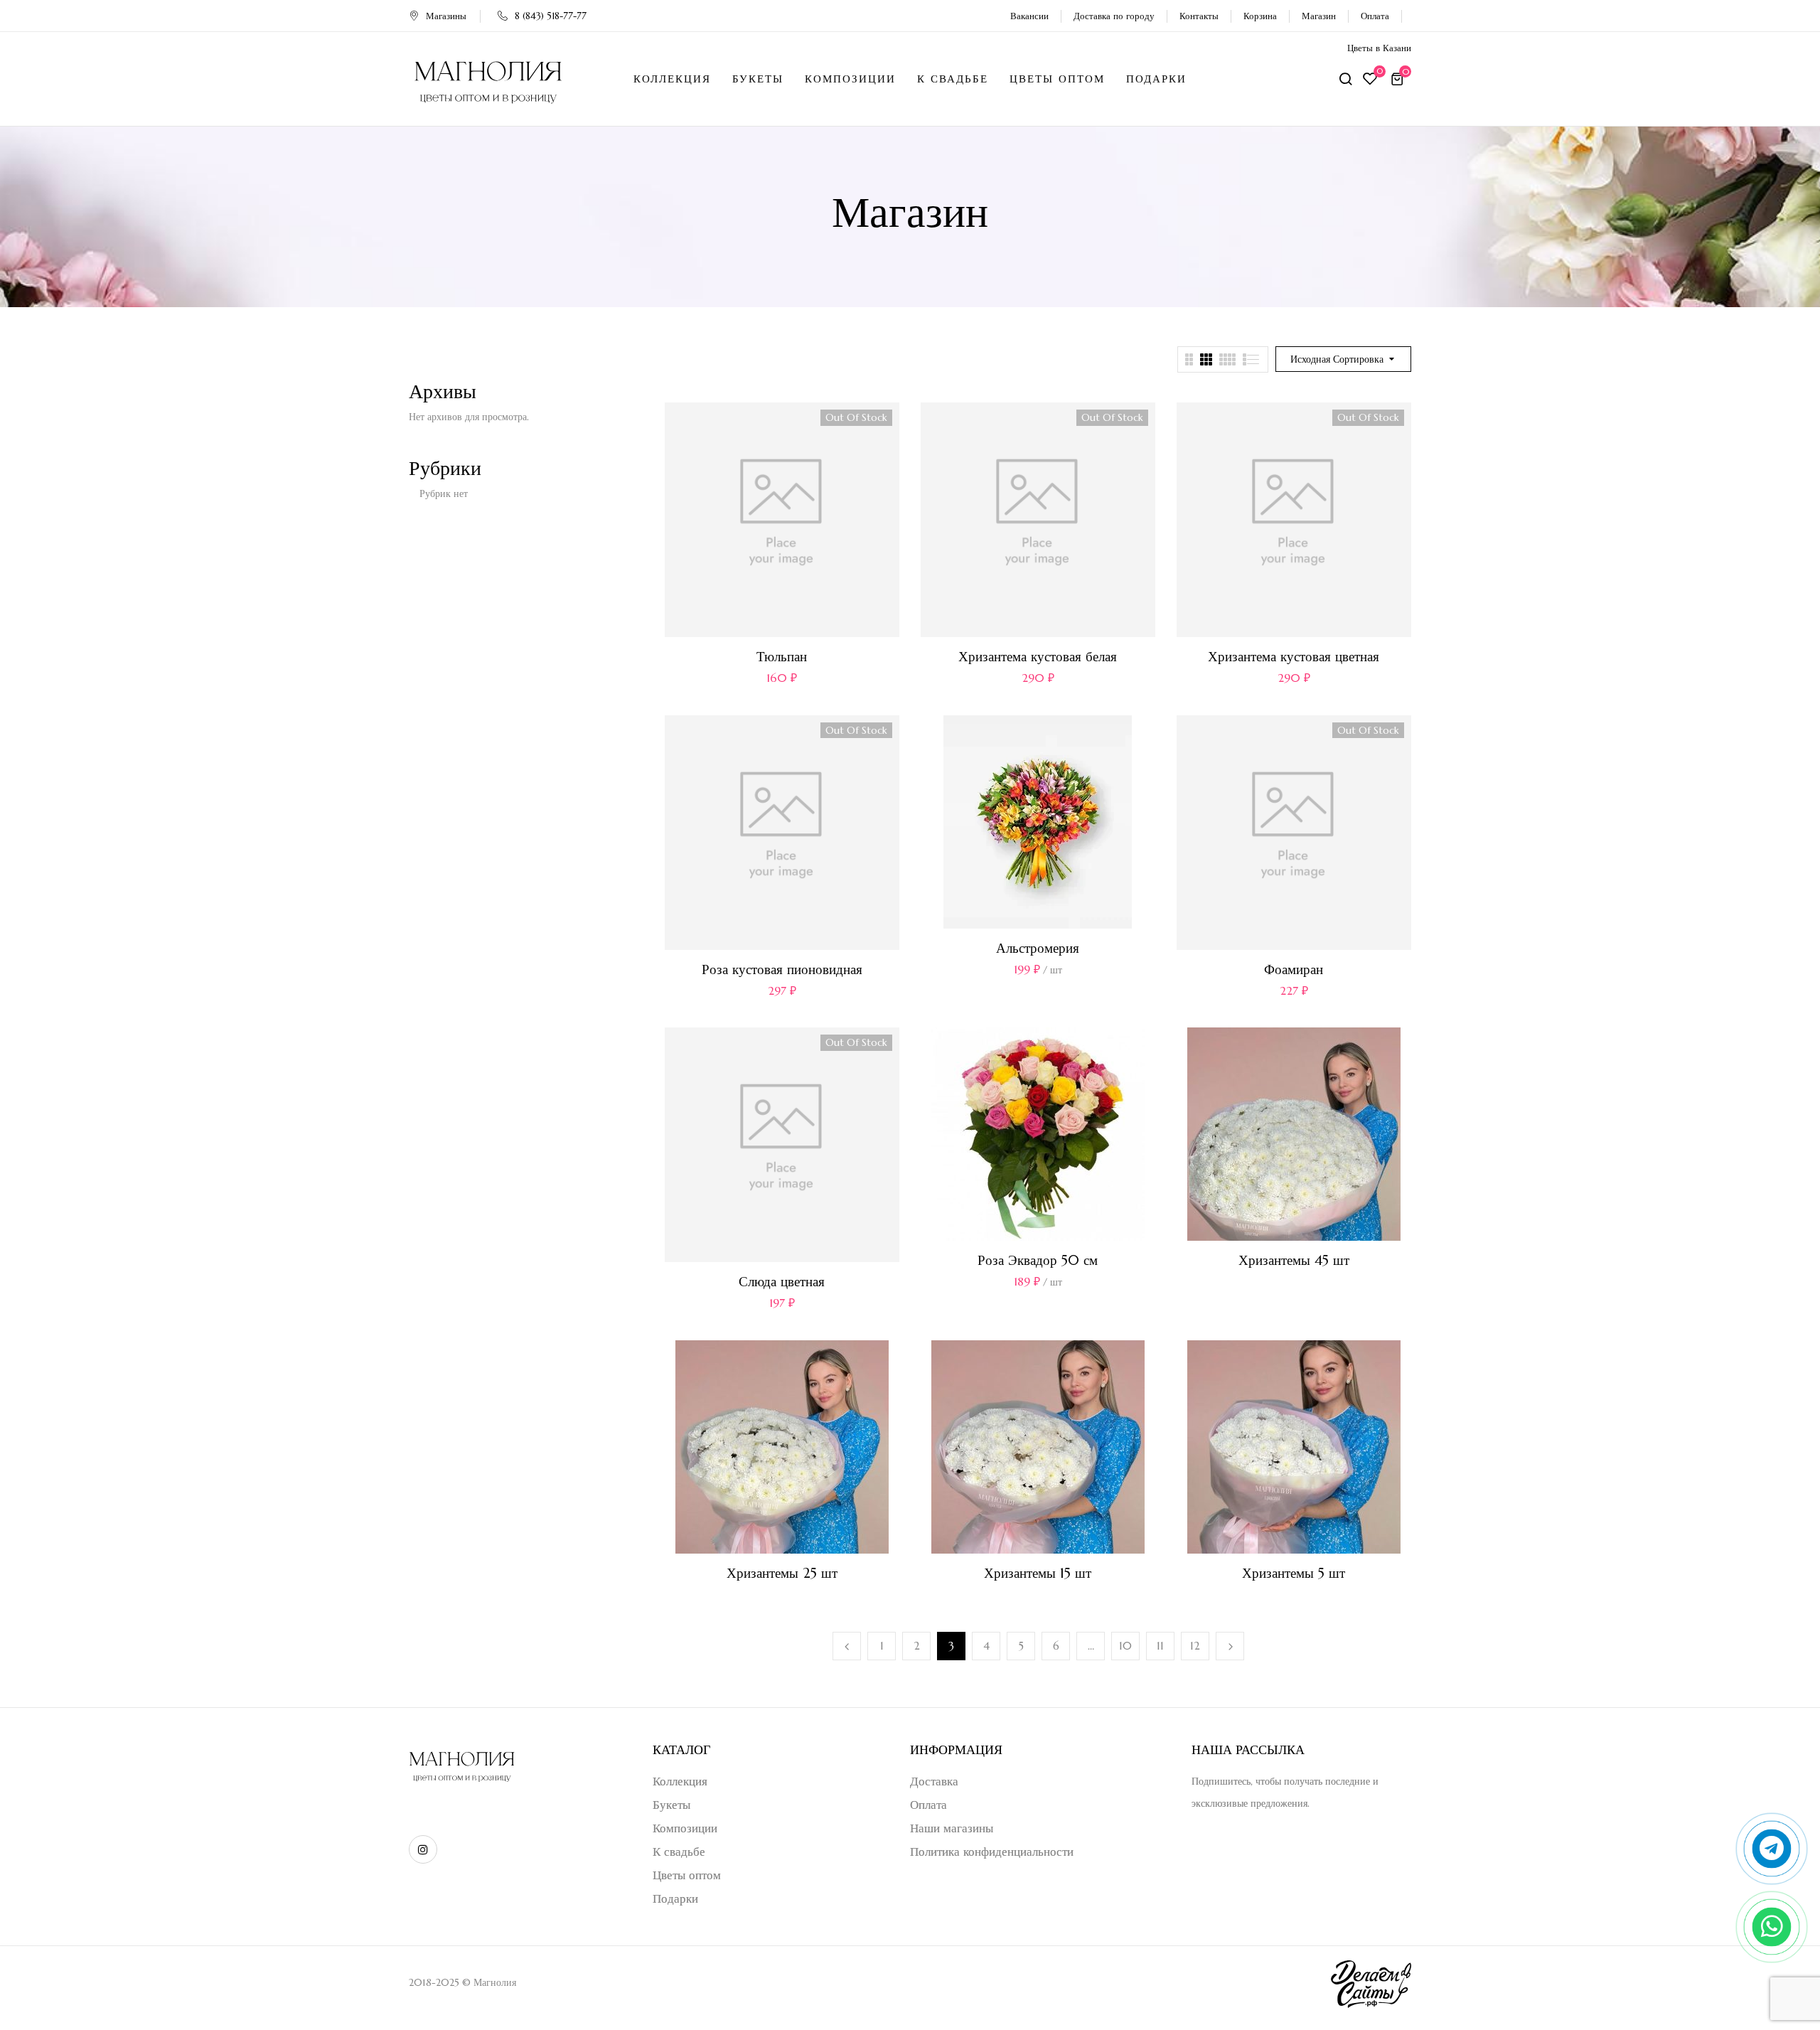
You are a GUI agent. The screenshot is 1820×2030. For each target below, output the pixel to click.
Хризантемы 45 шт (1294, 1260)
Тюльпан (782, 656)
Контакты (1199, 16)
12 (1195, 1646)
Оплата (1375, 16)
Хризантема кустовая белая (1038, 656)
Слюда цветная (782, 1281)
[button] (1399, 79)
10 (1125, 1646)
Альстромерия (1038, 948)
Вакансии (1029, 16)
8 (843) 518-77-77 (551, 16)
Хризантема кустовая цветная (1294, 656)
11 (1160, 1646)
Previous (847, 1646)
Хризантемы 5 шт (1294, 1573)
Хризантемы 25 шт (782, 1573)
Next (1230, 1646)
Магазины (446, 16)
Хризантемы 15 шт (1038, 1573)
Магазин (1319, 16)
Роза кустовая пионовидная (782, 969)
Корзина (1260, 16)
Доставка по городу (1114, 16)
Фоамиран (1294, 969)
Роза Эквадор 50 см (1038, 1260)
